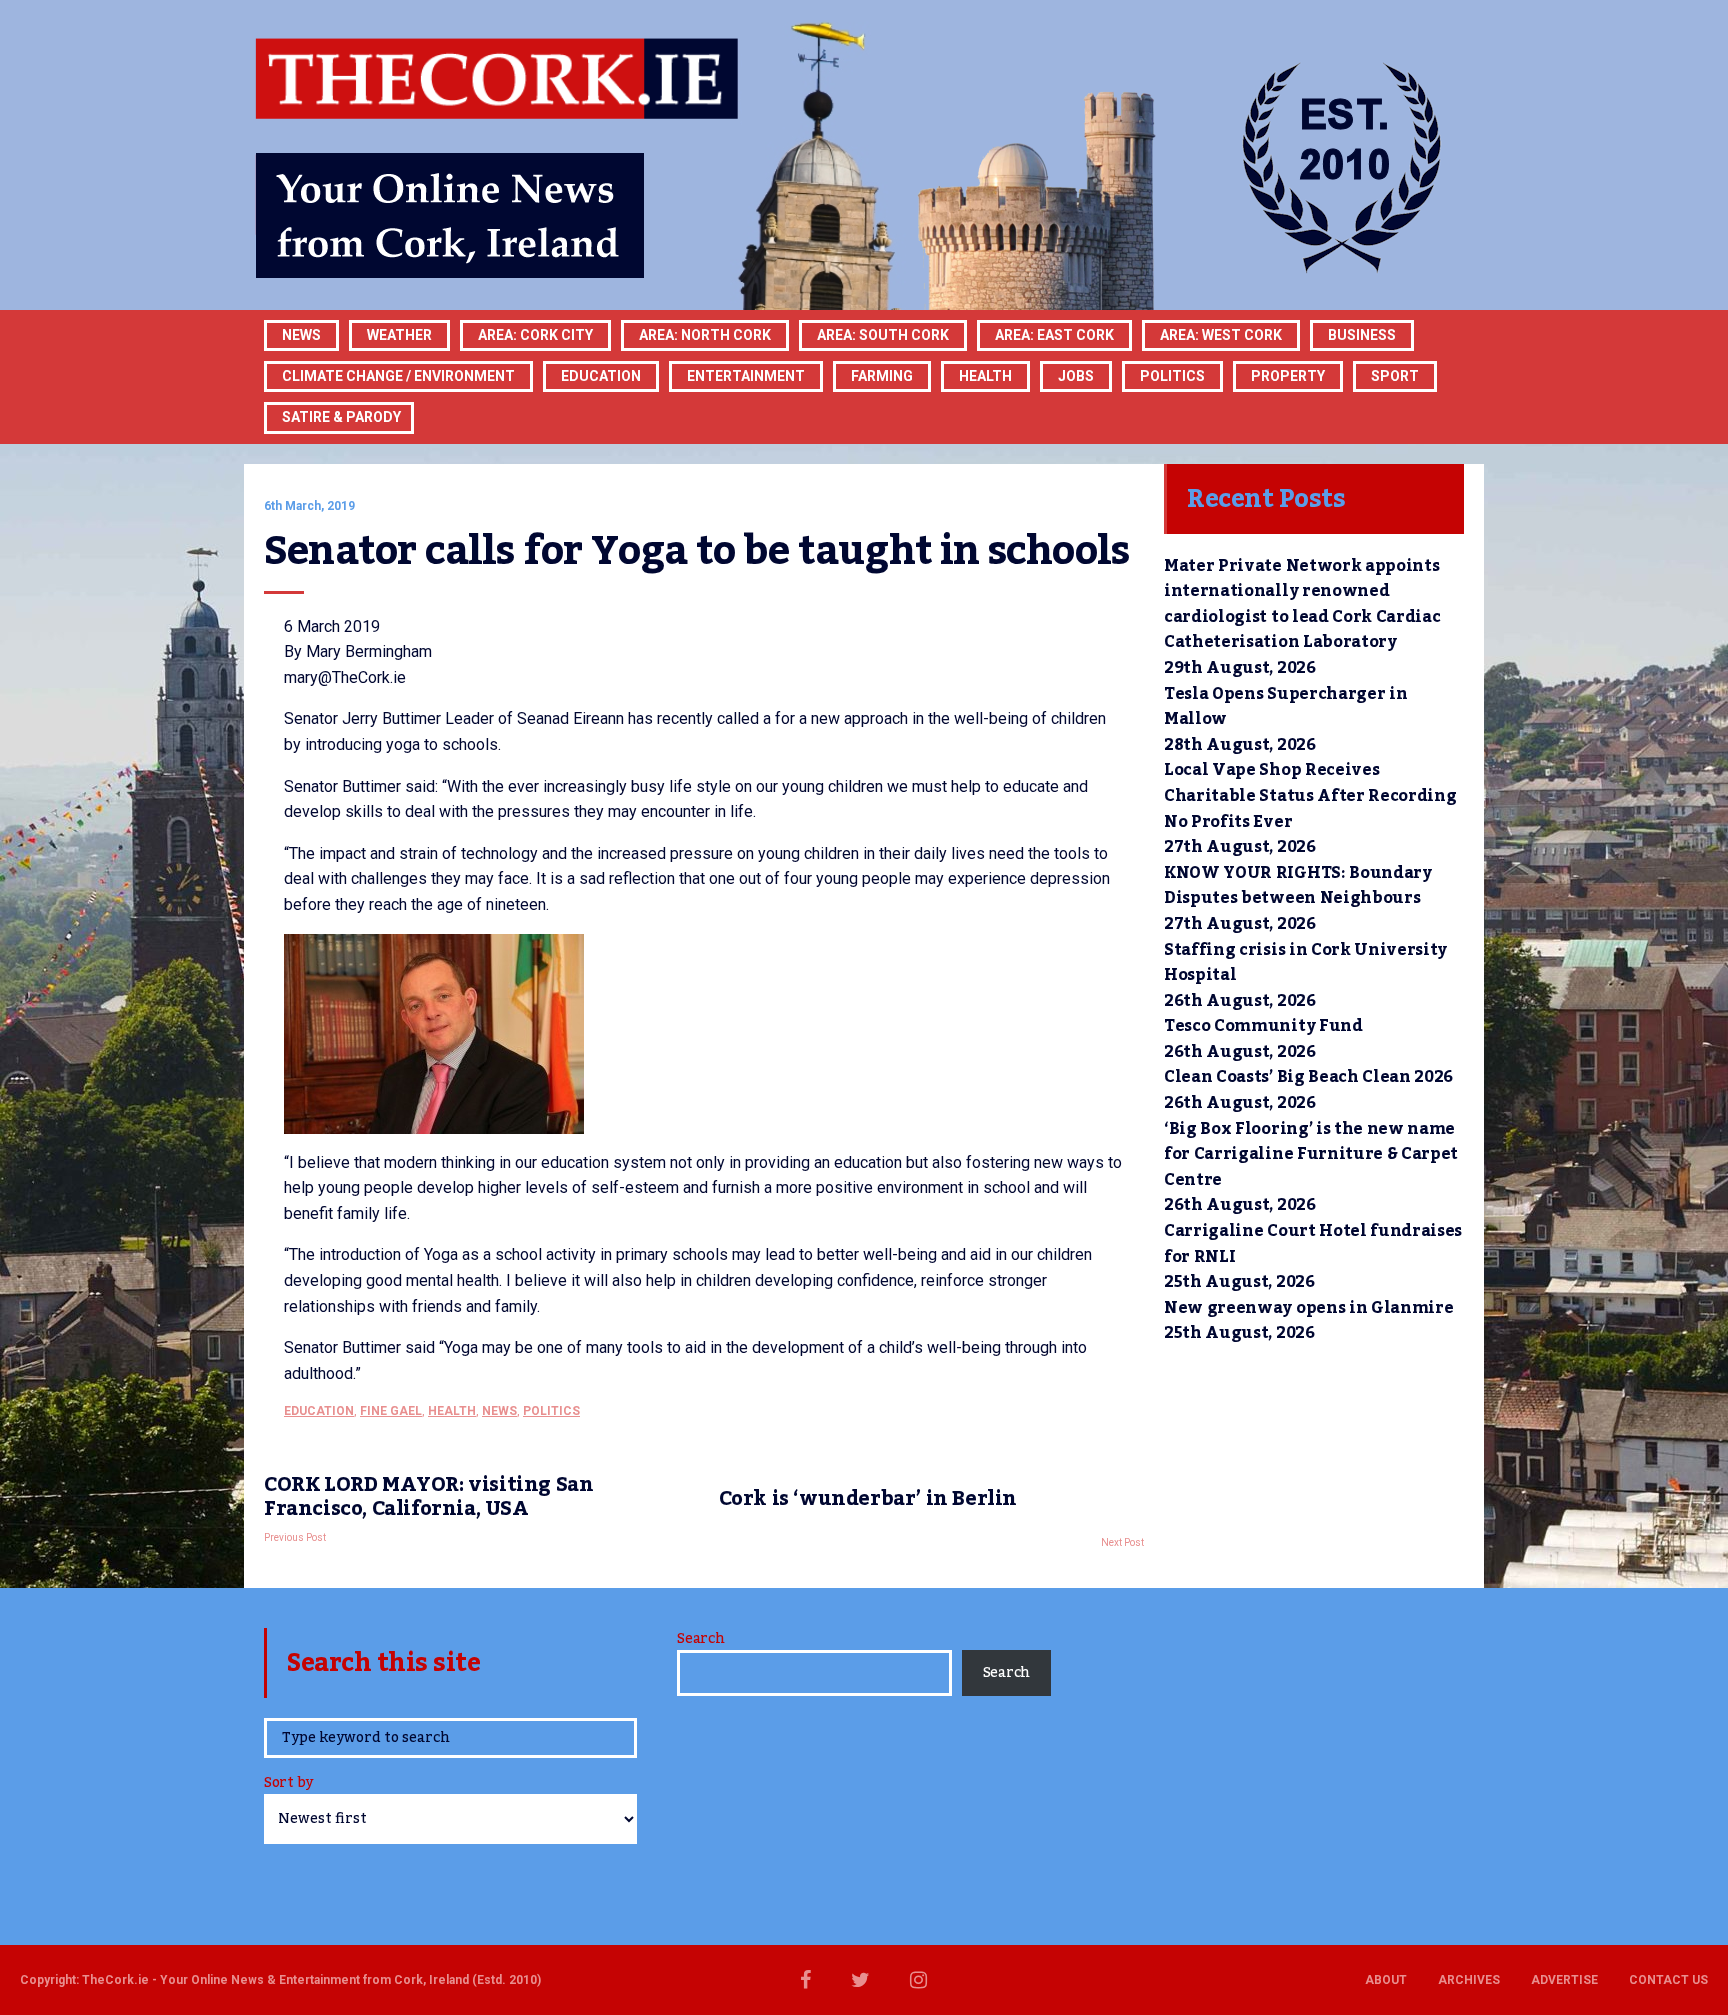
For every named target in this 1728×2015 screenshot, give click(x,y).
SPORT (1395, 376)
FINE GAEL (391, 1411)
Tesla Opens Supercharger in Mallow (1285, 707)
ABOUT (1386, 1980)
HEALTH (985, 376)
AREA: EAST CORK (1054, 335)
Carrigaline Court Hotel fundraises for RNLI (1313, 1244)
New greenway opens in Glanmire (1308, 1308)
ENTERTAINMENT (746, 376)
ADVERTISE (1564, 1980)
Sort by (288, 1784)
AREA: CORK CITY (535, 335)
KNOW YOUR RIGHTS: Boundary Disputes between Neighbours (1298, 886)
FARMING (882, 376)
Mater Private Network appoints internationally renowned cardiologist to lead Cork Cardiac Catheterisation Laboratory (1302, 604)
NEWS (499, 1411)
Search (700, 1639)
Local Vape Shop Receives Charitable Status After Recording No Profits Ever (1310, 795)
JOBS (1076, 376)
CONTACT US (1668, 1980)
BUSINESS (1362, 335)
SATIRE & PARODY (341, 417)
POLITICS (1172, 376)
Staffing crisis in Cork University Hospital (1305, 963)
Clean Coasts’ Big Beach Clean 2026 (1308, 1077)
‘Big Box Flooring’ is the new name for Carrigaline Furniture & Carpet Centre (1311, 1154)
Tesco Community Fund (1263, 1026)
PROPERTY (1288, 376)
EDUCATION (601, 376)
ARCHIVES (1469, 1980)
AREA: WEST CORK (1221, 335)
